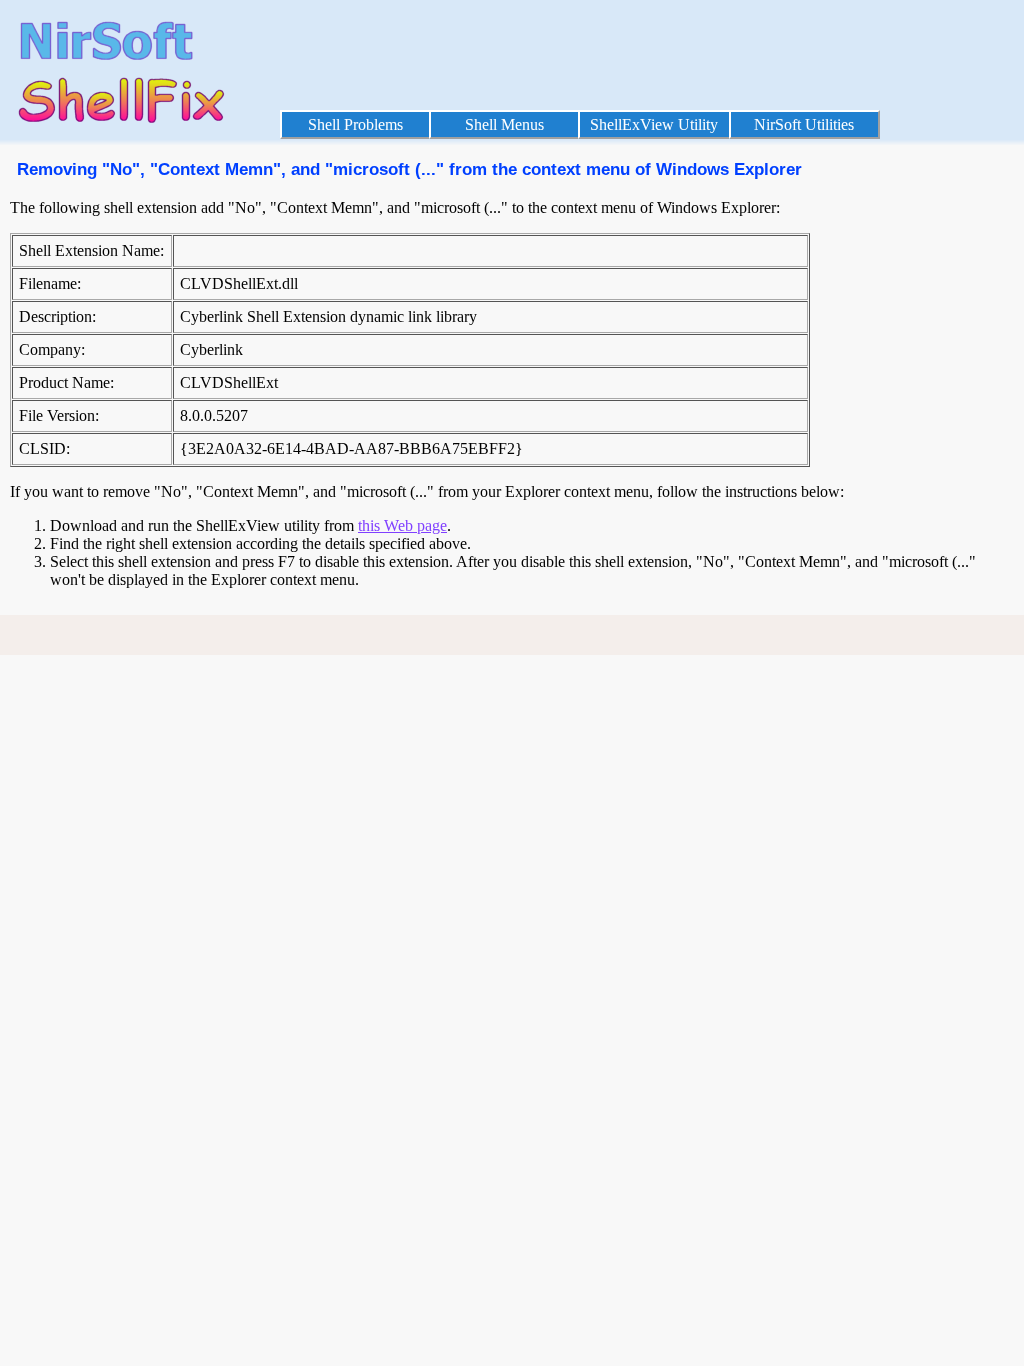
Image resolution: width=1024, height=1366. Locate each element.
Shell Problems (355, 124)
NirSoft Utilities (804, 124)
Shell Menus (504, 124)
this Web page (402, 525)
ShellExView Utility (654, 124)
